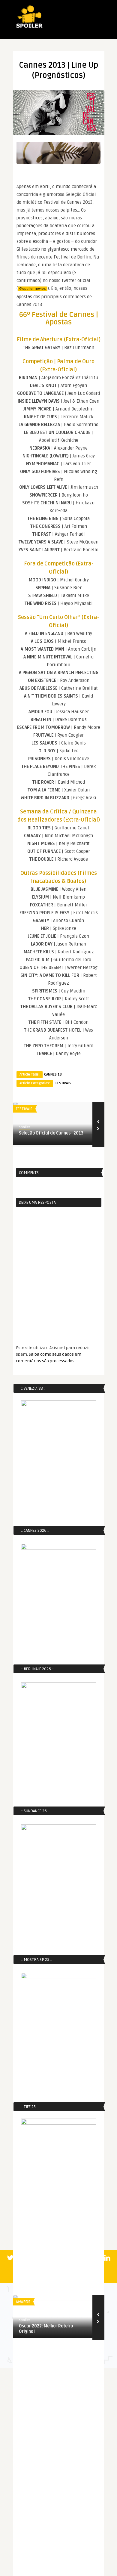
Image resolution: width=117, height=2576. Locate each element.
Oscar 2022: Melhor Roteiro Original (46, 2329)
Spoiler (24, 1127)
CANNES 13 (53, 1074)
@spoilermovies (33, 289)
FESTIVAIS (63, 1083)
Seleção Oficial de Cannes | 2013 (51, 1133)
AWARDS (23, 2302)
